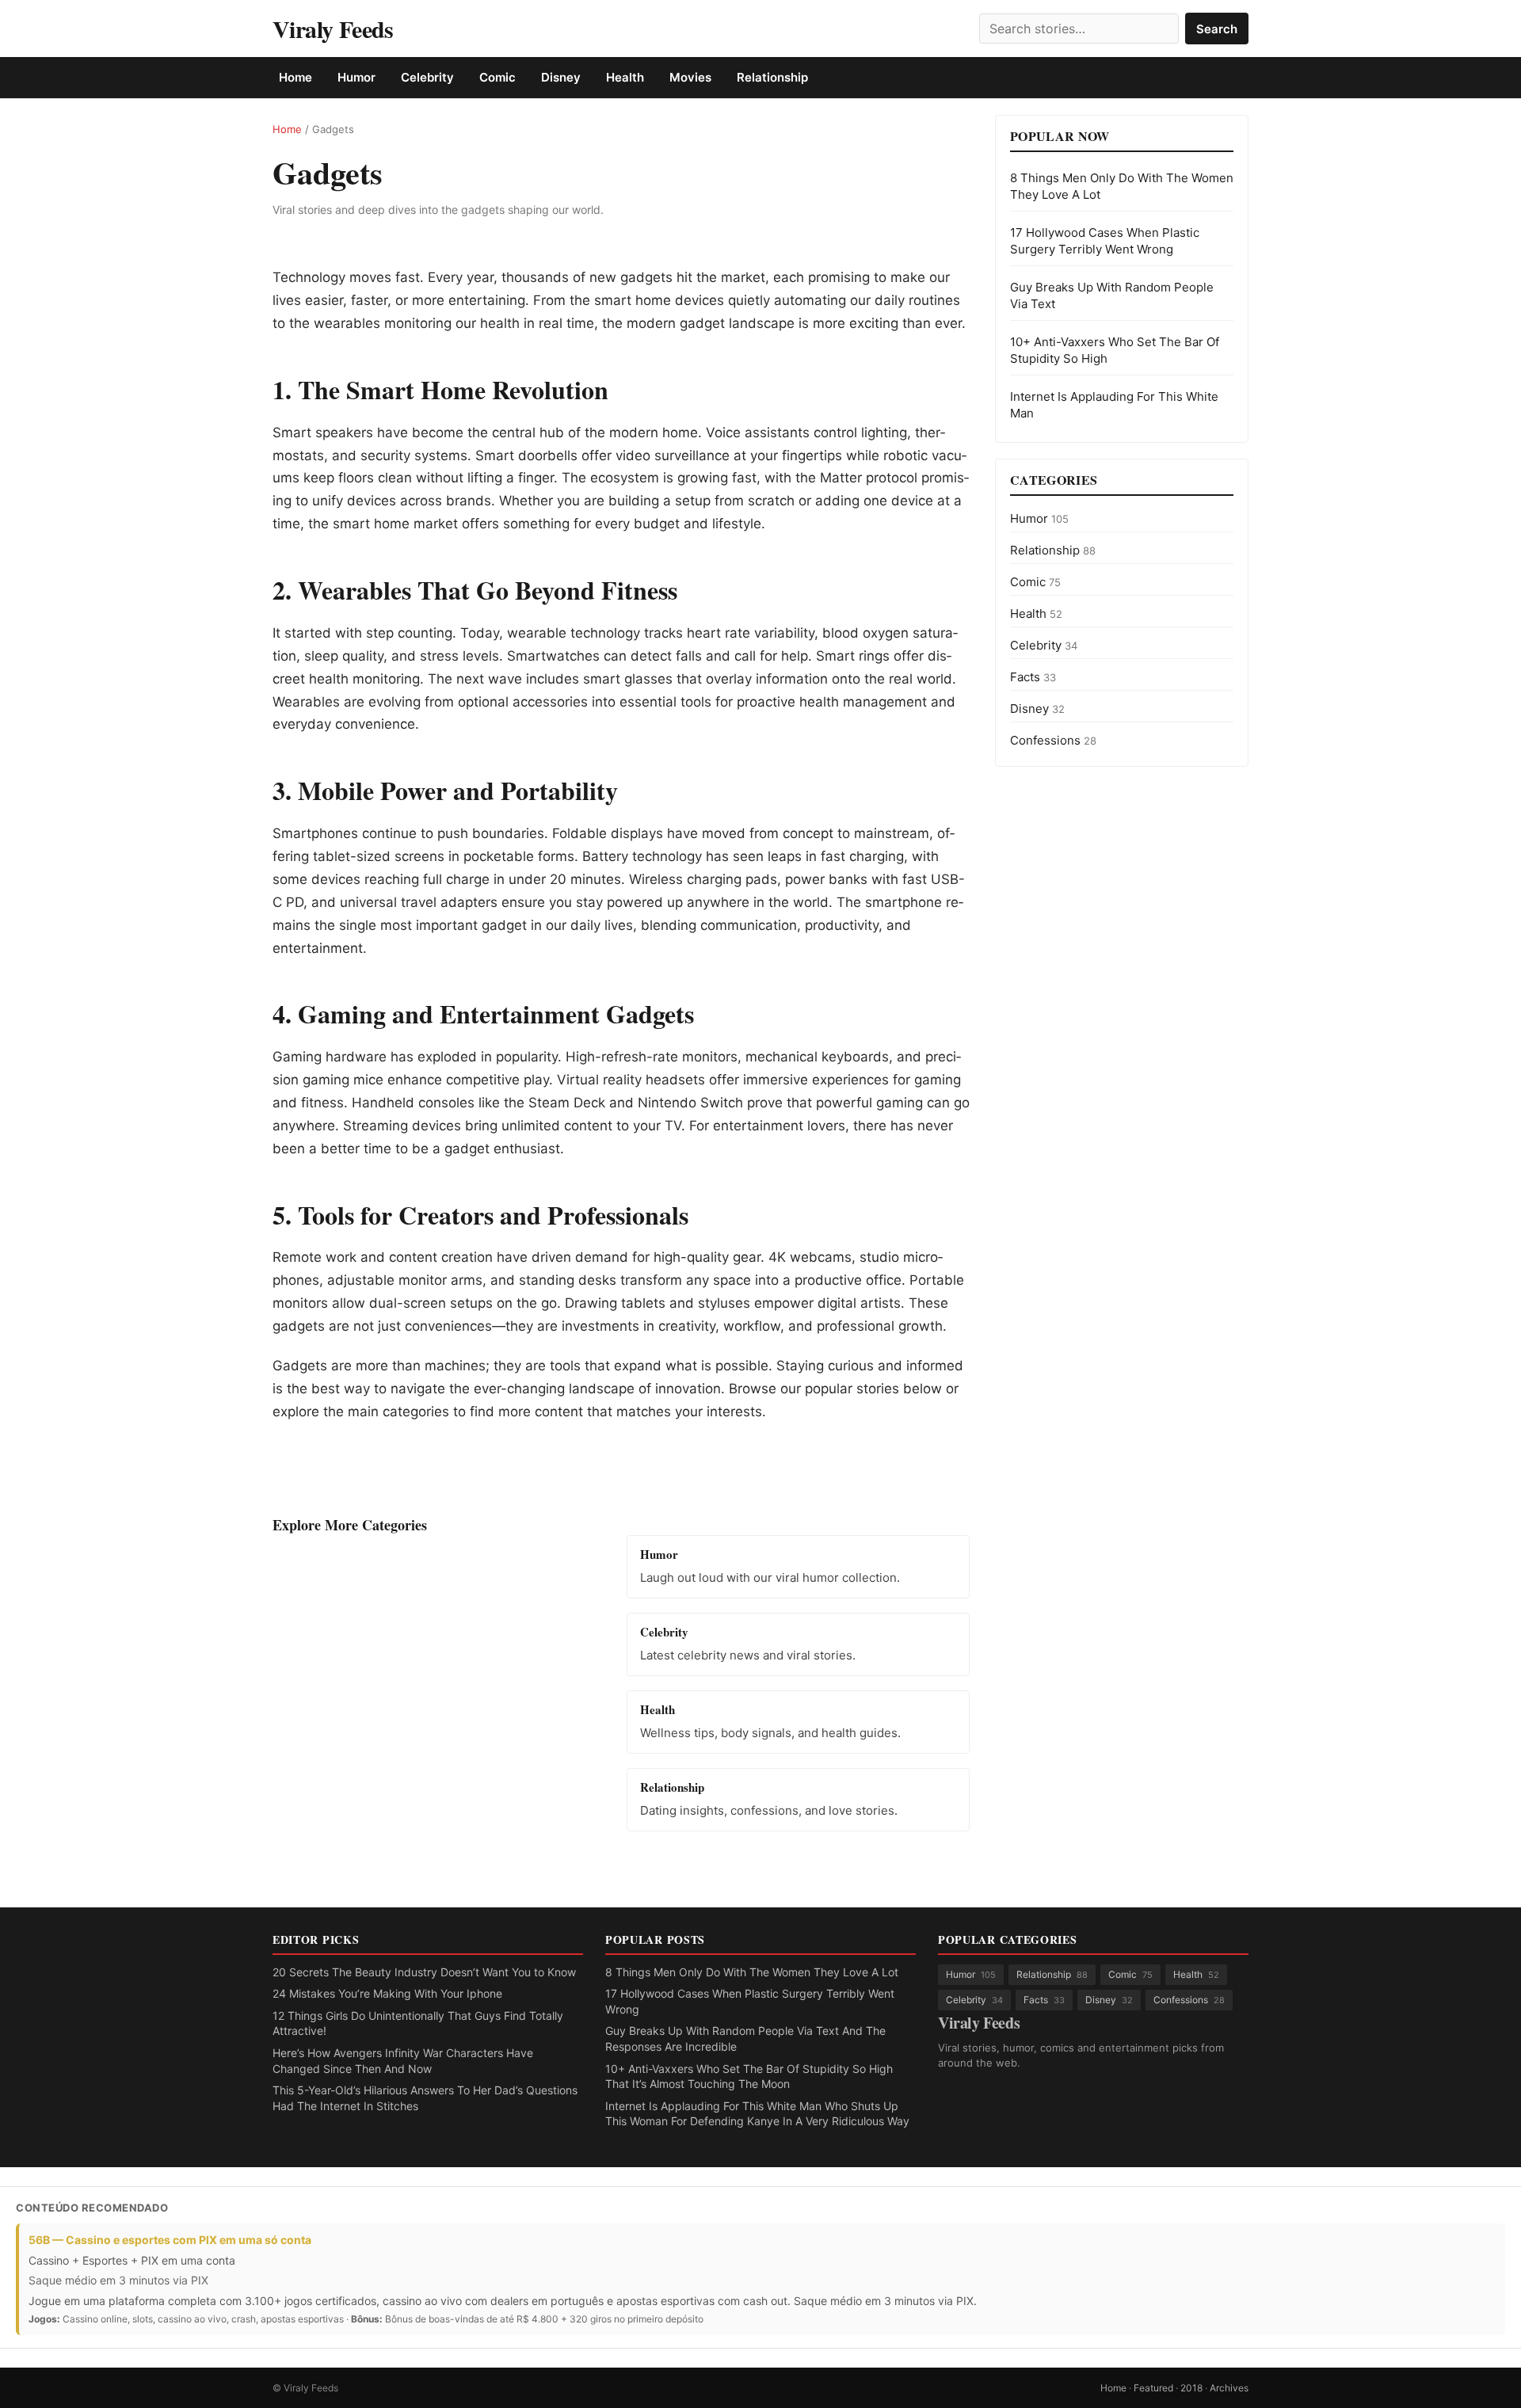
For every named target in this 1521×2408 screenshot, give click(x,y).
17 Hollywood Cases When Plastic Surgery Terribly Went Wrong (1105, 241)
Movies (690, 77)
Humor (356, 77)
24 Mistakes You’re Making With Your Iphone (387, 1993)
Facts (1033, 677)
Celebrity (427, 77)
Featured (1153, 2388)
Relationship (772, 77)
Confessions (1053, 740)
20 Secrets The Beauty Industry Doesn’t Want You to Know (424, 1972)
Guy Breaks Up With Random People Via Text (1112, 295)
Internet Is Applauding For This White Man (1114, 405)
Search (1217, 29)
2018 (1191, 2388)
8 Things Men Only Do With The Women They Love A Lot (1122, 186)
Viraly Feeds (333, 29)
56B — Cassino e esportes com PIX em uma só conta (170, 2240)
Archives (1229, 2388)
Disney (561, 77)
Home (295, 77)
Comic (497, 77)
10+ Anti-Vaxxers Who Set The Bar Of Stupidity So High (1115, 350)
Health (625, 77)
